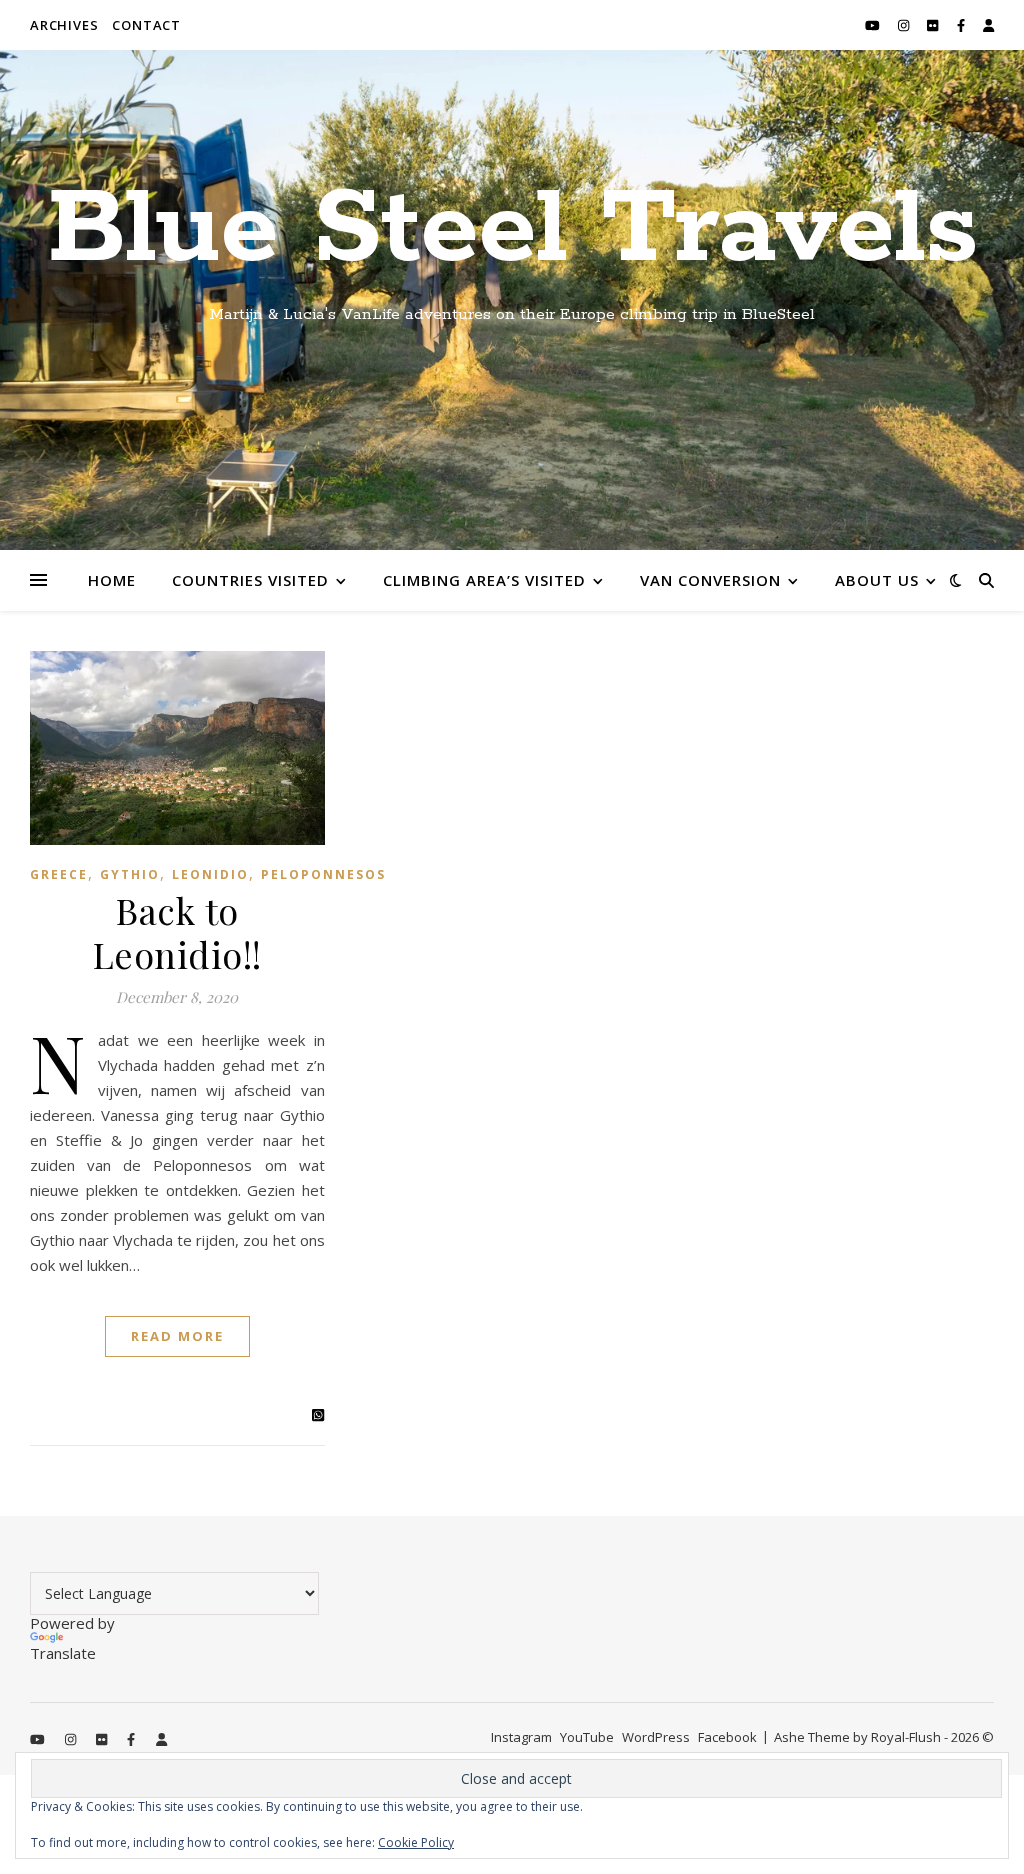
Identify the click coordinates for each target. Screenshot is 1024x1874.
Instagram (521, 1737)
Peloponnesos (323, 874)
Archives (64, 25)
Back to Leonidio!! (177, 932)
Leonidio (210, 874)
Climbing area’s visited (484, 580)
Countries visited (250, 580)
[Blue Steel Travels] (512, 300)
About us (877, 580)
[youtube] (874, 25)
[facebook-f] (962, 25)
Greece (59, 874)
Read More (177, 1336)
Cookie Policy (416, 1842)
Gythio (130, 874)
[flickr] (934, 25)
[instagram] (905, 25)
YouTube (587, 1737)
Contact (146, 25)
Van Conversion (710, 580)
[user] (988, 25)
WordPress (656, 1737)
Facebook (727, 1737)
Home (112, 580)
